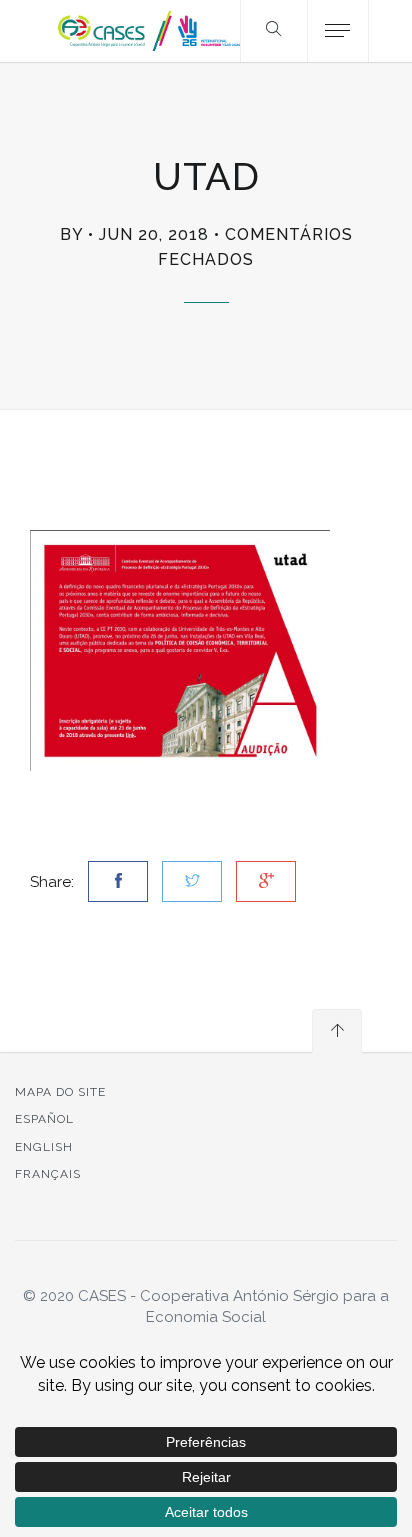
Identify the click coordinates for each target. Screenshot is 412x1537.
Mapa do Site (60, 1092)
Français (48, 1174)
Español (44, 1119)
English (44, 1147)
